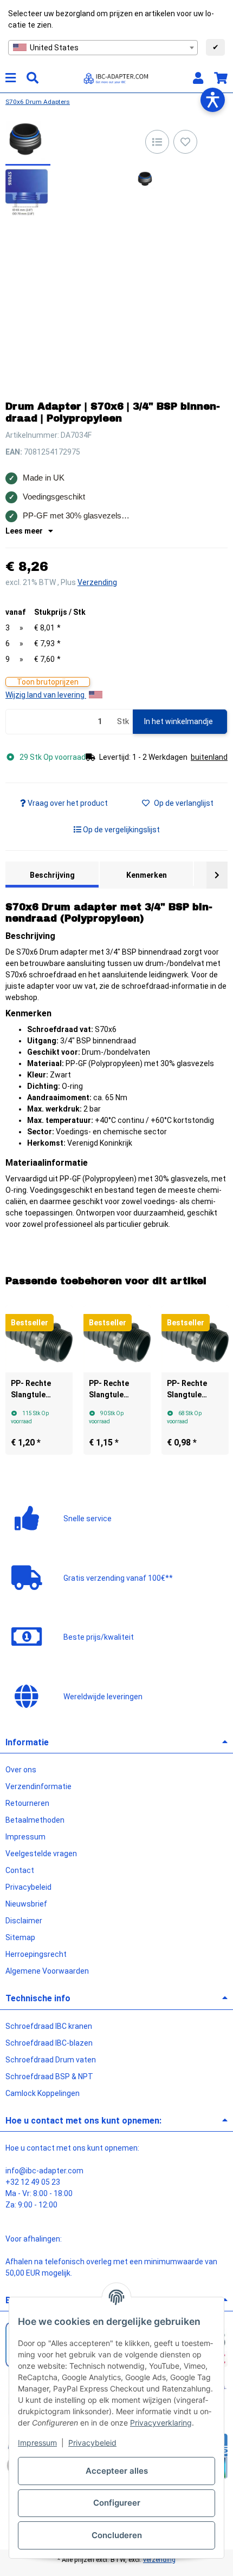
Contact (20, 1870)
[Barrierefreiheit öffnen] (213, 100)
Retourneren (27, 1803)
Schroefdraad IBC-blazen (49, 2043)
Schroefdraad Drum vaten (51, 2060)
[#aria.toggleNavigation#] (11, 78)
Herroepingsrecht (36, 1954)
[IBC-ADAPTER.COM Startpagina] (116, 77)
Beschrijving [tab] (52, 875)
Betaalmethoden (35, 1820)
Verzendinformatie (38, 1786)
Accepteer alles (117, 2471)
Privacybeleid (92, 2443)
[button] (198, 78)
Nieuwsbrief (26, 1904)
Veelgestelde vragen (41, 1854)
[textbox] (103, 48)
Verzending (97, 582)
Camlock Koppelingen (43, 2093)
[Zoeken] (33, 78)
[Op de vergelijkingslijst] (157, 142)
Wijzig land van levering (46, 695)
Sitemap (20, 1937)
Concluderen (117, 2535)
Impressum (37, 2443)
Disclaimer (24, 1921)
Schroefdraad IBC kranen (49, 2026)
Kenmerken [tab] (147, 875)
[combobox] (103, 48)
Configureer (117, 2503)
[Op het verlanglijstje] (185, 142)
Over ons (21, 1770)
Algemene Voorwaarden (47, 1971)
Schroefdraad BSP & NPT (49, 2076)
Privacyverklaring (161, 2423)
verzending (159, 2560)
